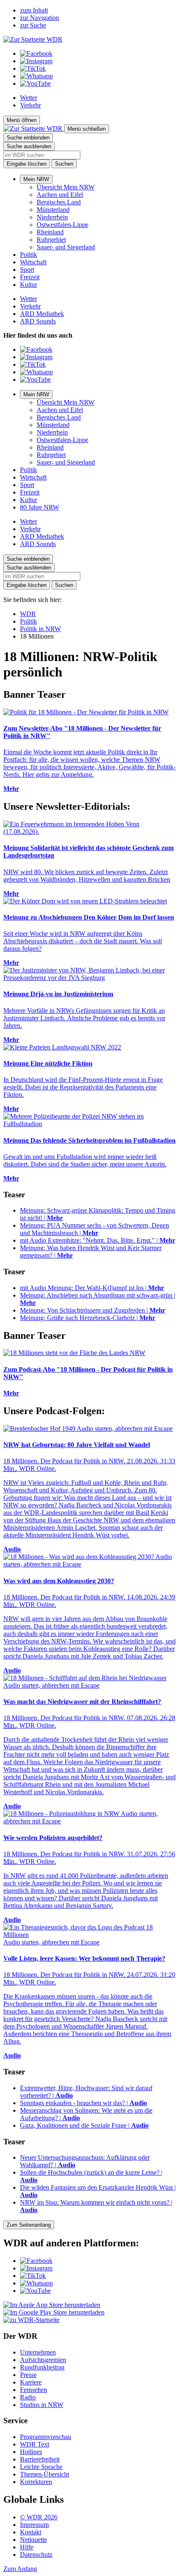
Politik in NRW (40, 629)
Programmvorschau (46, 2437)
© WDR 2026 (39, 2517)
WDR (28, 614)
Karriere (31, 2382)
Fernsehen (34, 2390)
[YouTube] (35, 83)
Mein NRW (36, 179)
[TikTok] (33, 68)
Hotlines (31, 2452)
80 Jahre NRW (40, 507)
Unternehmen (38, 2352)
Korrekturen (36, 2482)
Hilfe (27, 2547)
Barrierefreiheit (40, 2459)
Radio (28, 2397)
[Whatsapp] (36, 76)
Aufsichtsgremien (43, 2360)
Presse (28, 2375)
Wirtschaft (33, 262)
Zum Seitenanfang (29, 2225)
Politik (29, 255)
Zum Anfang (20, 2569)
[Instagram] (36, 61)
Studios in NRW (42, 2405)
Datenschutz (36, 2555)
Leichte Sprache (41, 2467)
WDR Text (35, 2444)
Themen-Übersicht (45, 2474)
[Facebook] (36, 53)
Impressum (34, 2525)
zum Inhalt (34, 10)
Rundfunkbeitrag (42, 2367)
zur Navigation (40, 18)
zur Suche (33, 25)
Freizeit (30, 277)
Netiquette (34, 2540)
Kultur (29, 285)
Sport (27, 270)
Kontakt (31, 2532)
